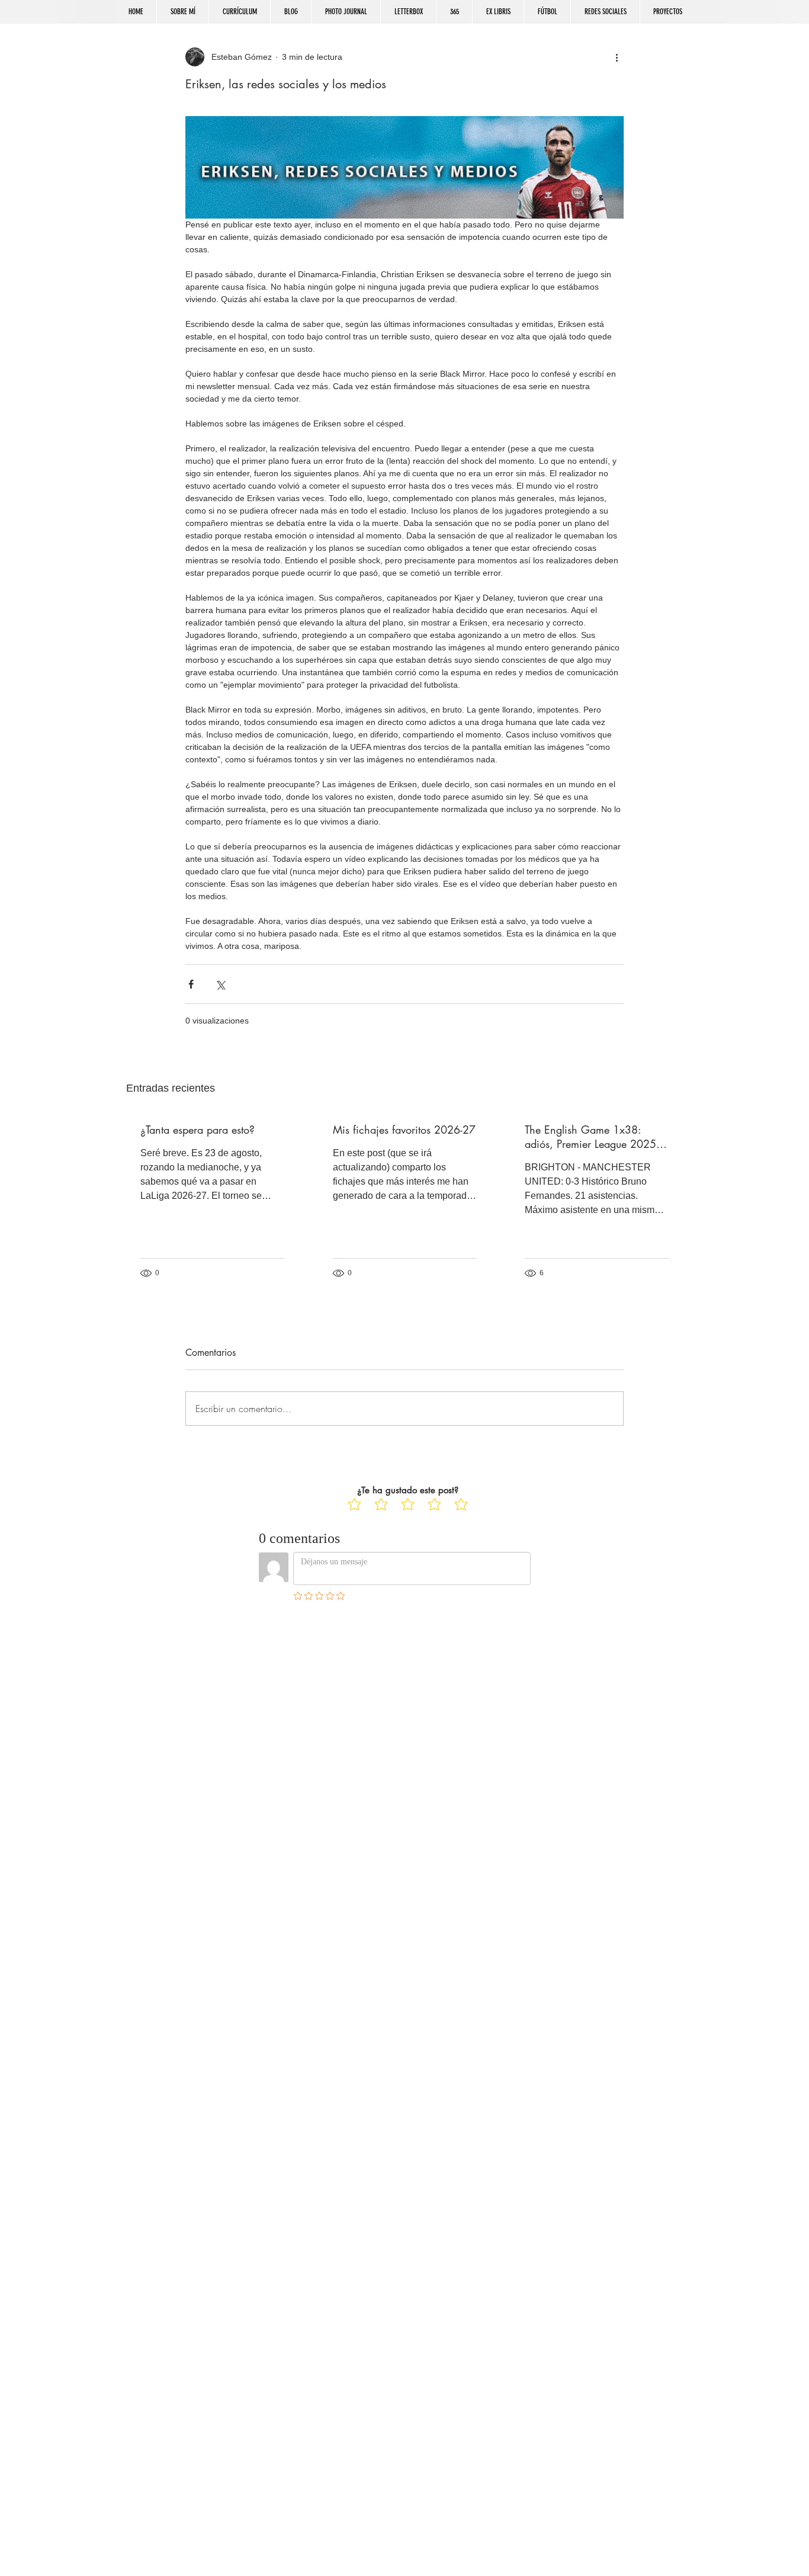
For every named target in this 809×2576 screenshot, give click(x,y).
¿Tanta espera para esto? (198, 1130)
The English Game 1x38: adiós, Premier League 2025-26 (592, 1137)
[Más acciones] (617, 57)
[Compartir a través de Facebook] (191, 984)
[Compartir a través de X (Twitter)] (220, 984)
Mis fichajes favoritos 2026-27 (404, 1130)
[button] (605, 12)
